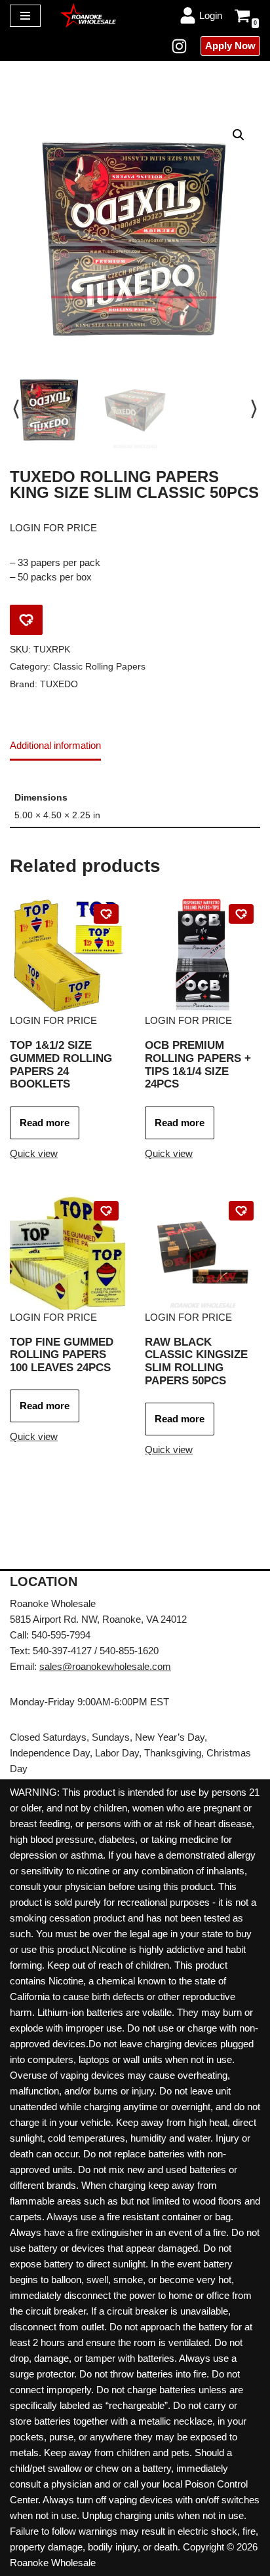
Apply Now (230, 46)
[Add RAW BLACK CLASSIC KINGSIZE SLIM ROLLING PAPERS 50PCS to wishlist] (241, 1211)
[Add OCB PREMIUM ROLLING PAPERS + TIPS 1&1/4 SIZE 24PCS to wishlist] (241, 914)
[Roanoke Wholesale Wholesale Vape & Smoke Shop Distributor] (88, 15)
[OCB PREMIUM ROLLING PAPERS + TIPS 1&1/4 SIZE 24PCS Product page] (202, 955)
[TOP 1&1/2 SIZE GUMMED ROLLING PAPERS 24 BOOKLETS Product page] (67, 955)
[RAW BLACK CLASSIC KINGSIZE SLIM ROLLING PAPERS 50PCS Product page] (202, 1252)
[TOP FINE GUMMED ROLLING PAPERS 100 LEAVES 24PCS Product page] (67, 1252)
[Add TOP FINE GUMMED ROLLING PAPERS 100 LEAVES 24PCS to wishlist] (106, 1211)
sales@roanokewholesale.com (105, 1666)
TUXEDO (59, 684)
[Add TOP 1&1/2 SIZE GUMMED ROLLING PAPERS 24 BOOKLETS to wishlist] (106, 914)
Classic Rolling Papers (99, 667)
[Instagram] (179, 46)
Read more (45, 1123)
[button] (239, 135)
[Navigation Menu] (25, 16)
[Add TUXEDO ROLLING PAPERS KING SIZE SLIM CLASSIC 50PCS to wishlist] (26, 620)
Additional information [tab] (55, 745)
